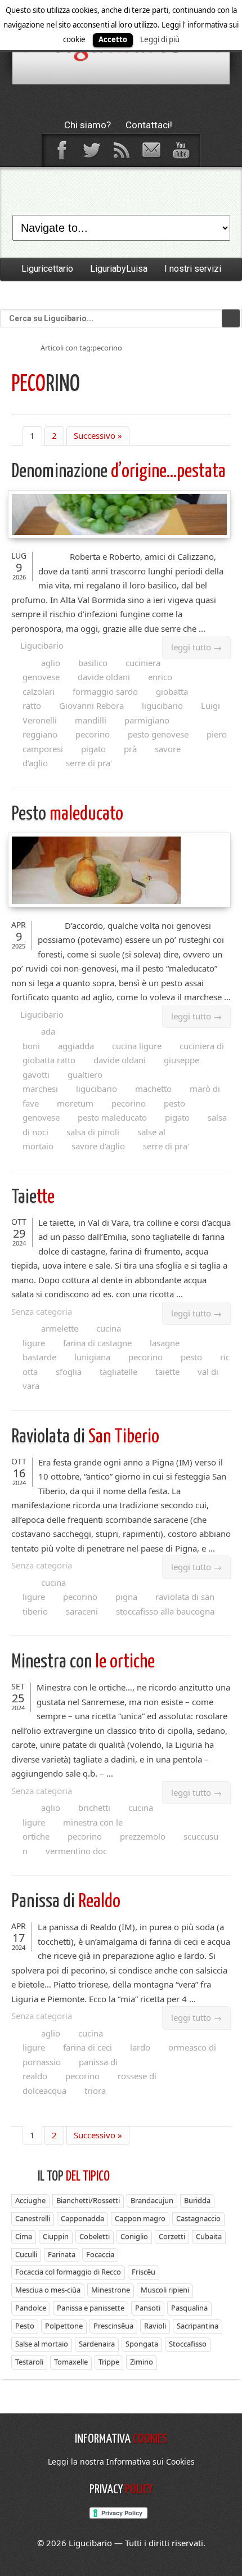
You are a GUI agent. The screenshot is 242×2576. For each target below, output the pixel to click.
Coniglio (134, 2236)
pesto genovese (158, 734)
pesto (191, 1357)
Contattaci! (149, 125)
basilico (93, 663)
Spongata (142, 2344)
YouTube (181, 150)
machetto (153, 1089)
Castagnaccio (198, 2218)
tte (33, 1197)
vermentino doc (76, 1851)
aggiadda (76, 1046)
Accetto (113, 39)
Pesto (25, 2326)
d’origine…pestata (118, 472)
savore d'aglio (98, 1146)
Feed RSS (121, 150)
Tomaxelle (71, 2362)
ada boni (39, 1039)
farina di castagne (97, 1343)
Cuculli (26, 2254)
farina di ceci (88, 2047)
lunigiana (92, 1357)
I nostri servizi (193, 269)
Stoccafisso (188, 2344)
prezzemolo (143, 1836)
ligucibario (162, 705)
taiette (167, 1372)
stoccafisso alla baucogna (165, 1611)
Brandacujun (152, 2200)
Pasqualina (189, 2308)
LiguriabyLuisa (119, 269)
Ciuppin (56, 2236)
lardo (140, 2047)
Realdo (66, 1902)
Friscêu (144, 2272)
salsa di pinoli (93, 1132)
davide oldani (104, 677)
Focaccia (100, 2254)
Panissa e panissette (91, 2308)
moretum (75, 1103)
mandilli (91, 720)
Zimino (142, 2362)
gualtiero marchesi (62, 1082)
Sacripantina (198, 2326)
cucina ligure (137, 1046)
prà (130, 749)
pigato (93, 749)
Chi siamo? (88, 125)
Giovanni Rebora (91, 705)
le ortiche (83, 1662)
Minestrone (111, 2290)
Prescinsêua (113, 2326)
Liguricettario (47, 269)
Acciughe (30, 2200)
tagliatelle (118, 1372)
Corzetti (172, 2236)
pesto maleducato (112, 1117)
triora (95, 2091)
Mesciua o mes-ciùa (48, 2290)
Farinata (62, 2254)
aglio (51, 663)
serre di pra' (89, 763)
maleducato (67, 814)
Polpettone (64, 2326)
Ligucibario (42, 645)
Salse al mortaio (42, 2344)
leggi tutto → (196, 647)
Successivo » (98, 435)
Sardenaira (97, 2344)
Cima (24, 2236)
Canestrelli (33, 2218)
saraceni (82, 1611)
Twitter (91, 150)
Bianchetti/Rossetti (88, 2200)
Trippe (109, 2362)
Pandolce (31, 2308)
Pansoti (148, 2308)
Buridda (197, 2200)
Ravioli (155, 2326)
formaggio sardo (105, 691)
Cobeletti (95, 2236)
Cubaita (209, 2236)
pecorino (93, 734)
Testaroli (29, 2362)
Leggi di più (160, 39)
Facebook (61, 150)
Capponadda (82, 2218)
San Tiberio (85, 1437)
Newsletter (151, 150)
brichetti (94, 1808)
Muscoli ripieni (165, 2290)
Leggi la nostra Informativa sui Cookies (121, 2462)
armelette (60, 1328)
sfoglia (69, 1372)
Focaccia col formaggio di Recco (68, 2272)
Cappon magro (140, 2218)
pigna (126, 1597)
